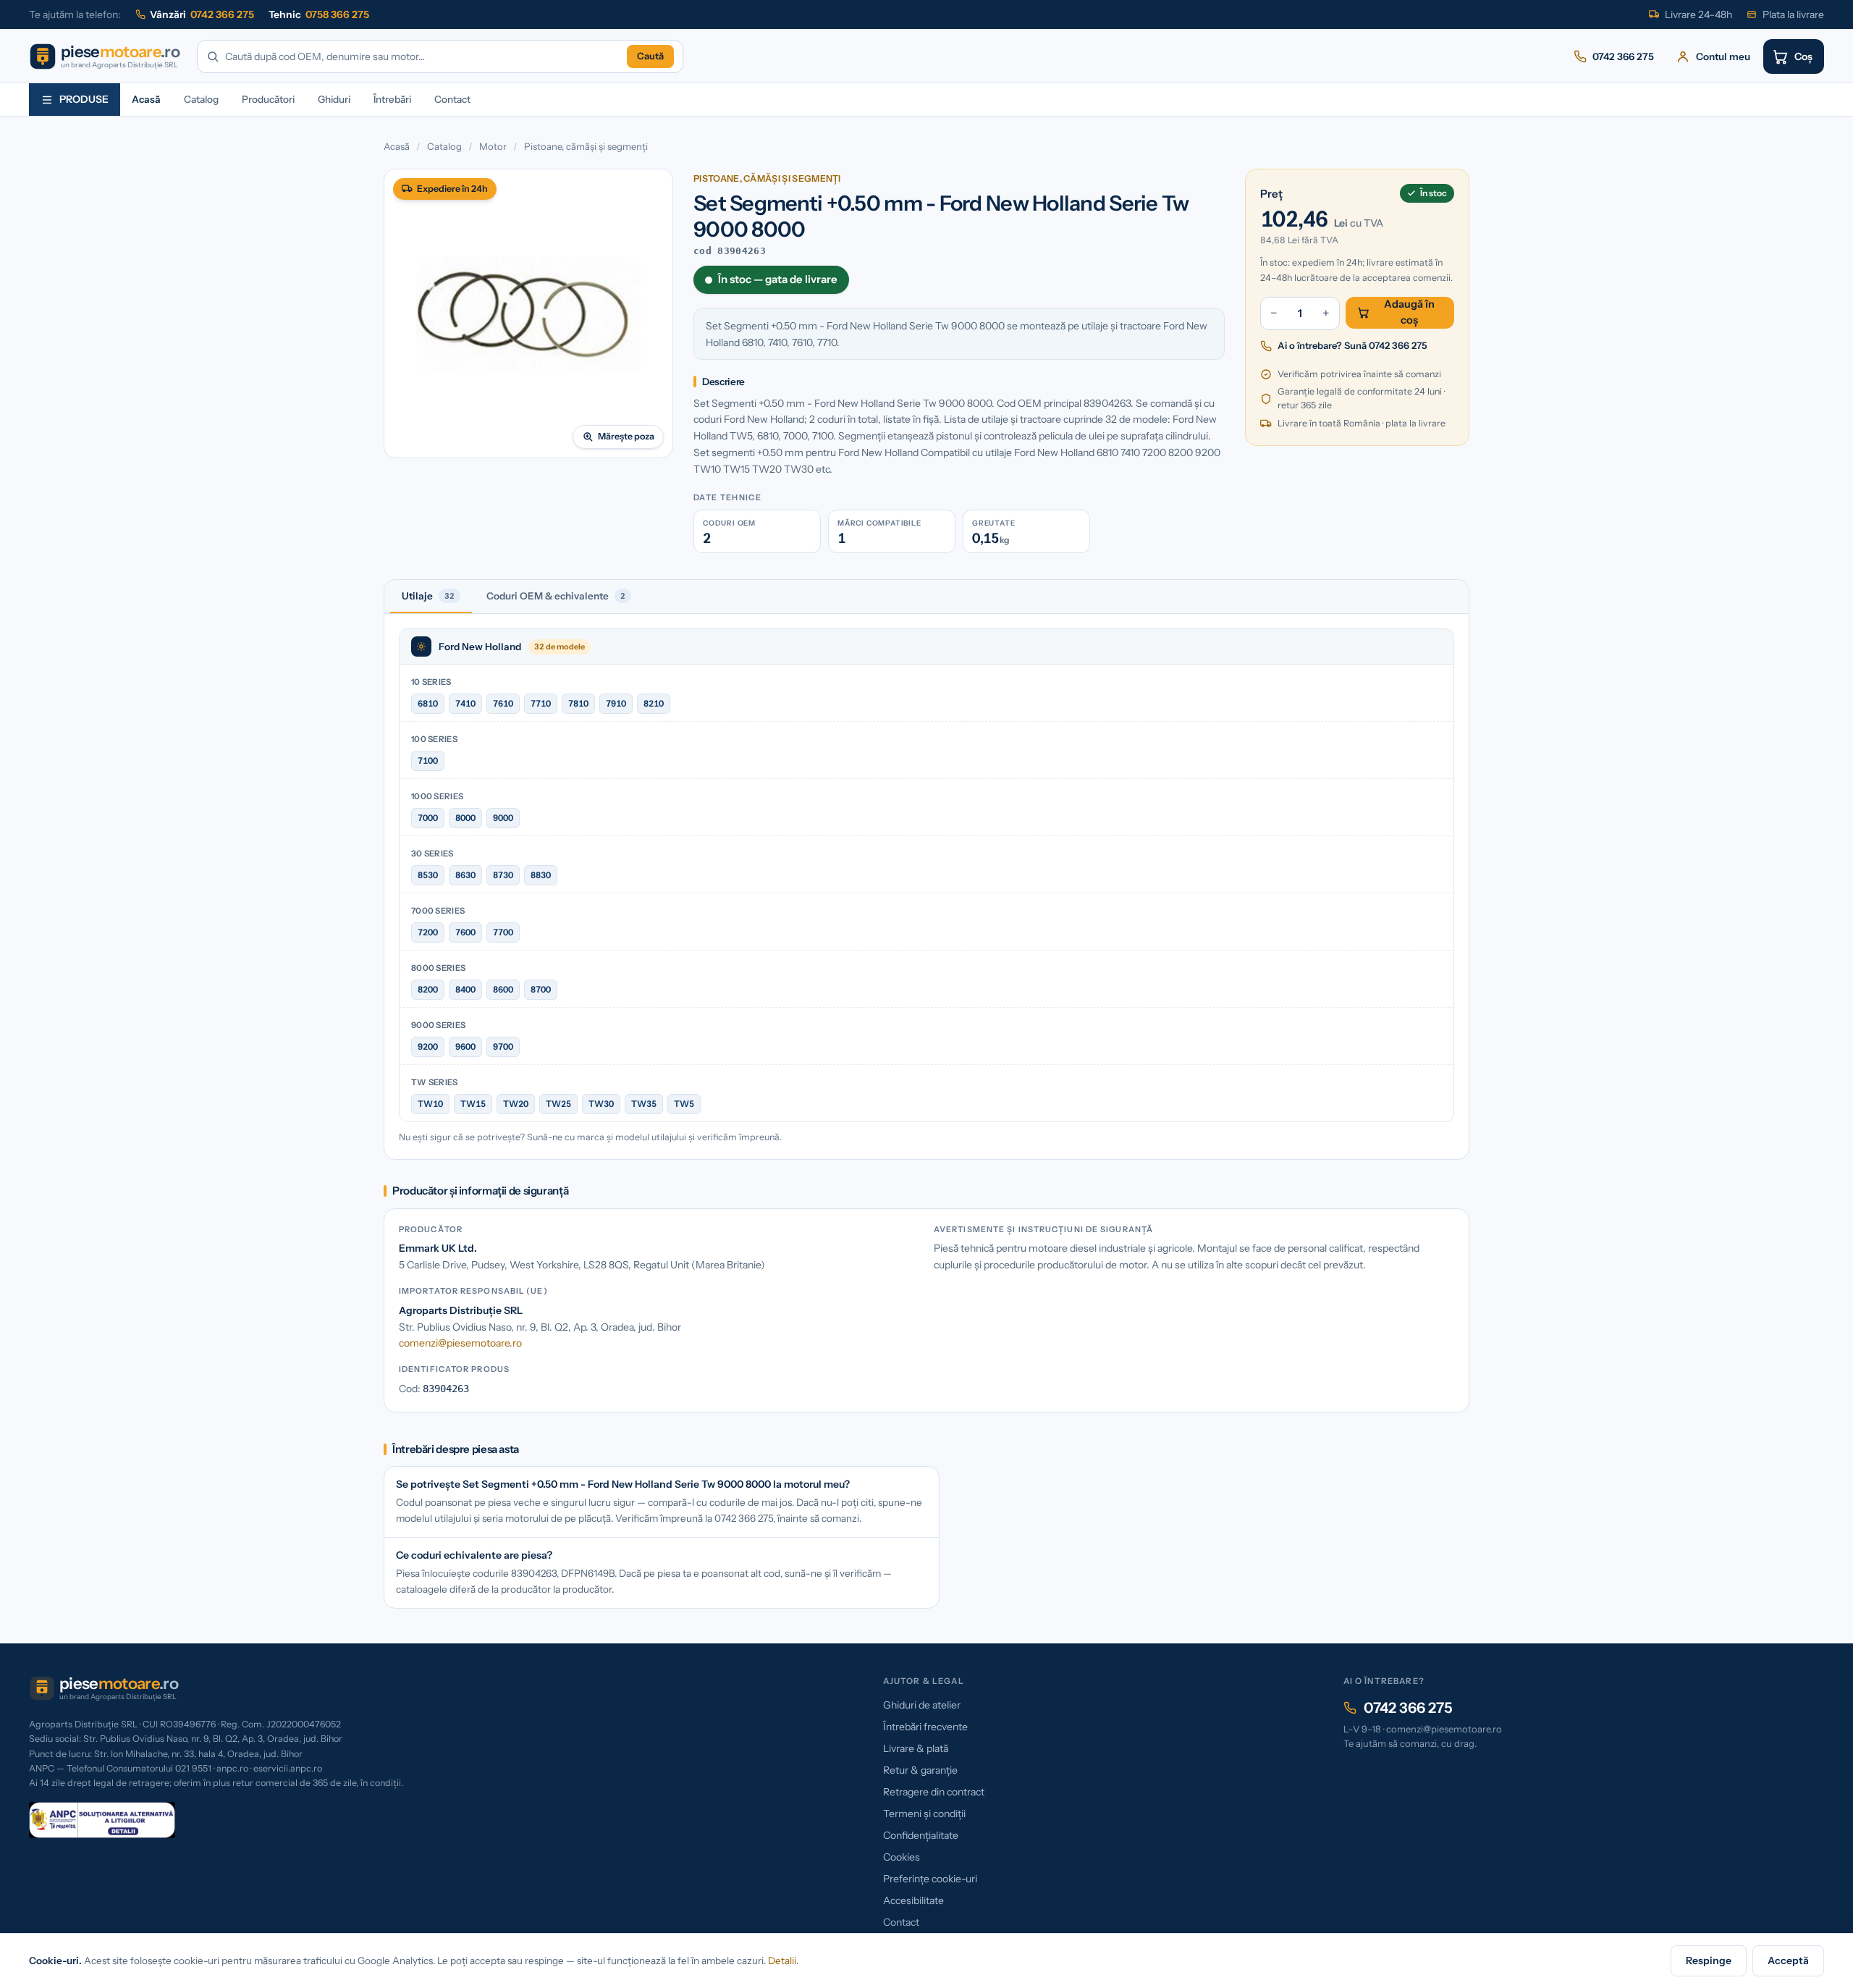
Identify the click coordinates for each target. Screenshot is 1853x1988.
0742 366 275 (1408, 1708)
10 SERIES (431, 682)
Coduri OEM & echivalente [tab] (556, 596)
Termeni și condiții (924, 1814)
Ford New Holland (480, 646)
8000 (465, 818)
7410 (465, 703)
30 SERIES (432, 854)
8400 (465, 989)
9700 (503, 1046)
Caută (650, 56)
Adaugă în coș (1409, 312)
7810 (578, 703)
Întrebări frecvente (925, 1727)
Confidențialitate (921, 1835)
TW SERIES (435, 1082)
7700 (503, 932)
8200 (428, 989)
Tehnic (319, 14)
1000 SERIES (437, 796)
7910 (616, 703)
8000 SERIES (438, 968)
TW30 (601, 1104)
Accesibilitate (913, 1900)
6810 (428, 703)
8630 (465, 875)
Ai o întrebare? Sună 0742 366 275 (1352, 345)
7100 (428, 761)
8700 (541, 989)
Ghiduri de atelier (922, 1705)
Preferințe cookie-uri (930, 1879)
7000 (428, 818)
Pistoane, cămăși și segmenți (586, 146)
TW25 (558, 1104)
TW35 (644, 1104)
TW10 (430, 1104)
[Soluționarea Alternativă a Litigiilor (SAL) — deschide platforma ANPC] (102, 1820)
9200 (428, 1046)
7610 (503, 703)
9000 (503, 818)
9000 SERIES (438, 1025)
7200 (428, 932)
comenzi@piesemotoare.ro (460, 1343)
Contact (452, 99)
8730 (503, 875)
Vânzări (202, 14)
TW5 (684, 1104)
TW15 (473, 1104)
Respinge (1709, 1960)
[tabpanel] (926, 886)
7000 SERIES (438, 911)
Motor (493, 146)
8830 (541, 875)
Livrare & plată (916, 1748)
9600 (465, 1046)
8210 (654, 703)
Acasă (146, 99)
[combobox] (423, 57)
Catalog (201, 99)
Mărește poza (626, 436)
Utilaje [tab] (428, 596)
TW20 (516, 1104)
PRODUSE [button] (84, 99)
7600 (465, 932)
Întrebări (392, 99)
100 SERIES (434, 739)
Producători (268, 99)
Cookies (902, 1857)
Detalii (782, 1960)
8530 (428, 875)
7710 (541, 703)
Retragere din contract (934, 1792)
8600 (503, 989)
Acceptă (1788, 1960)
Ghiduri (334, 99)
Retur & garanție (920, 1770)
